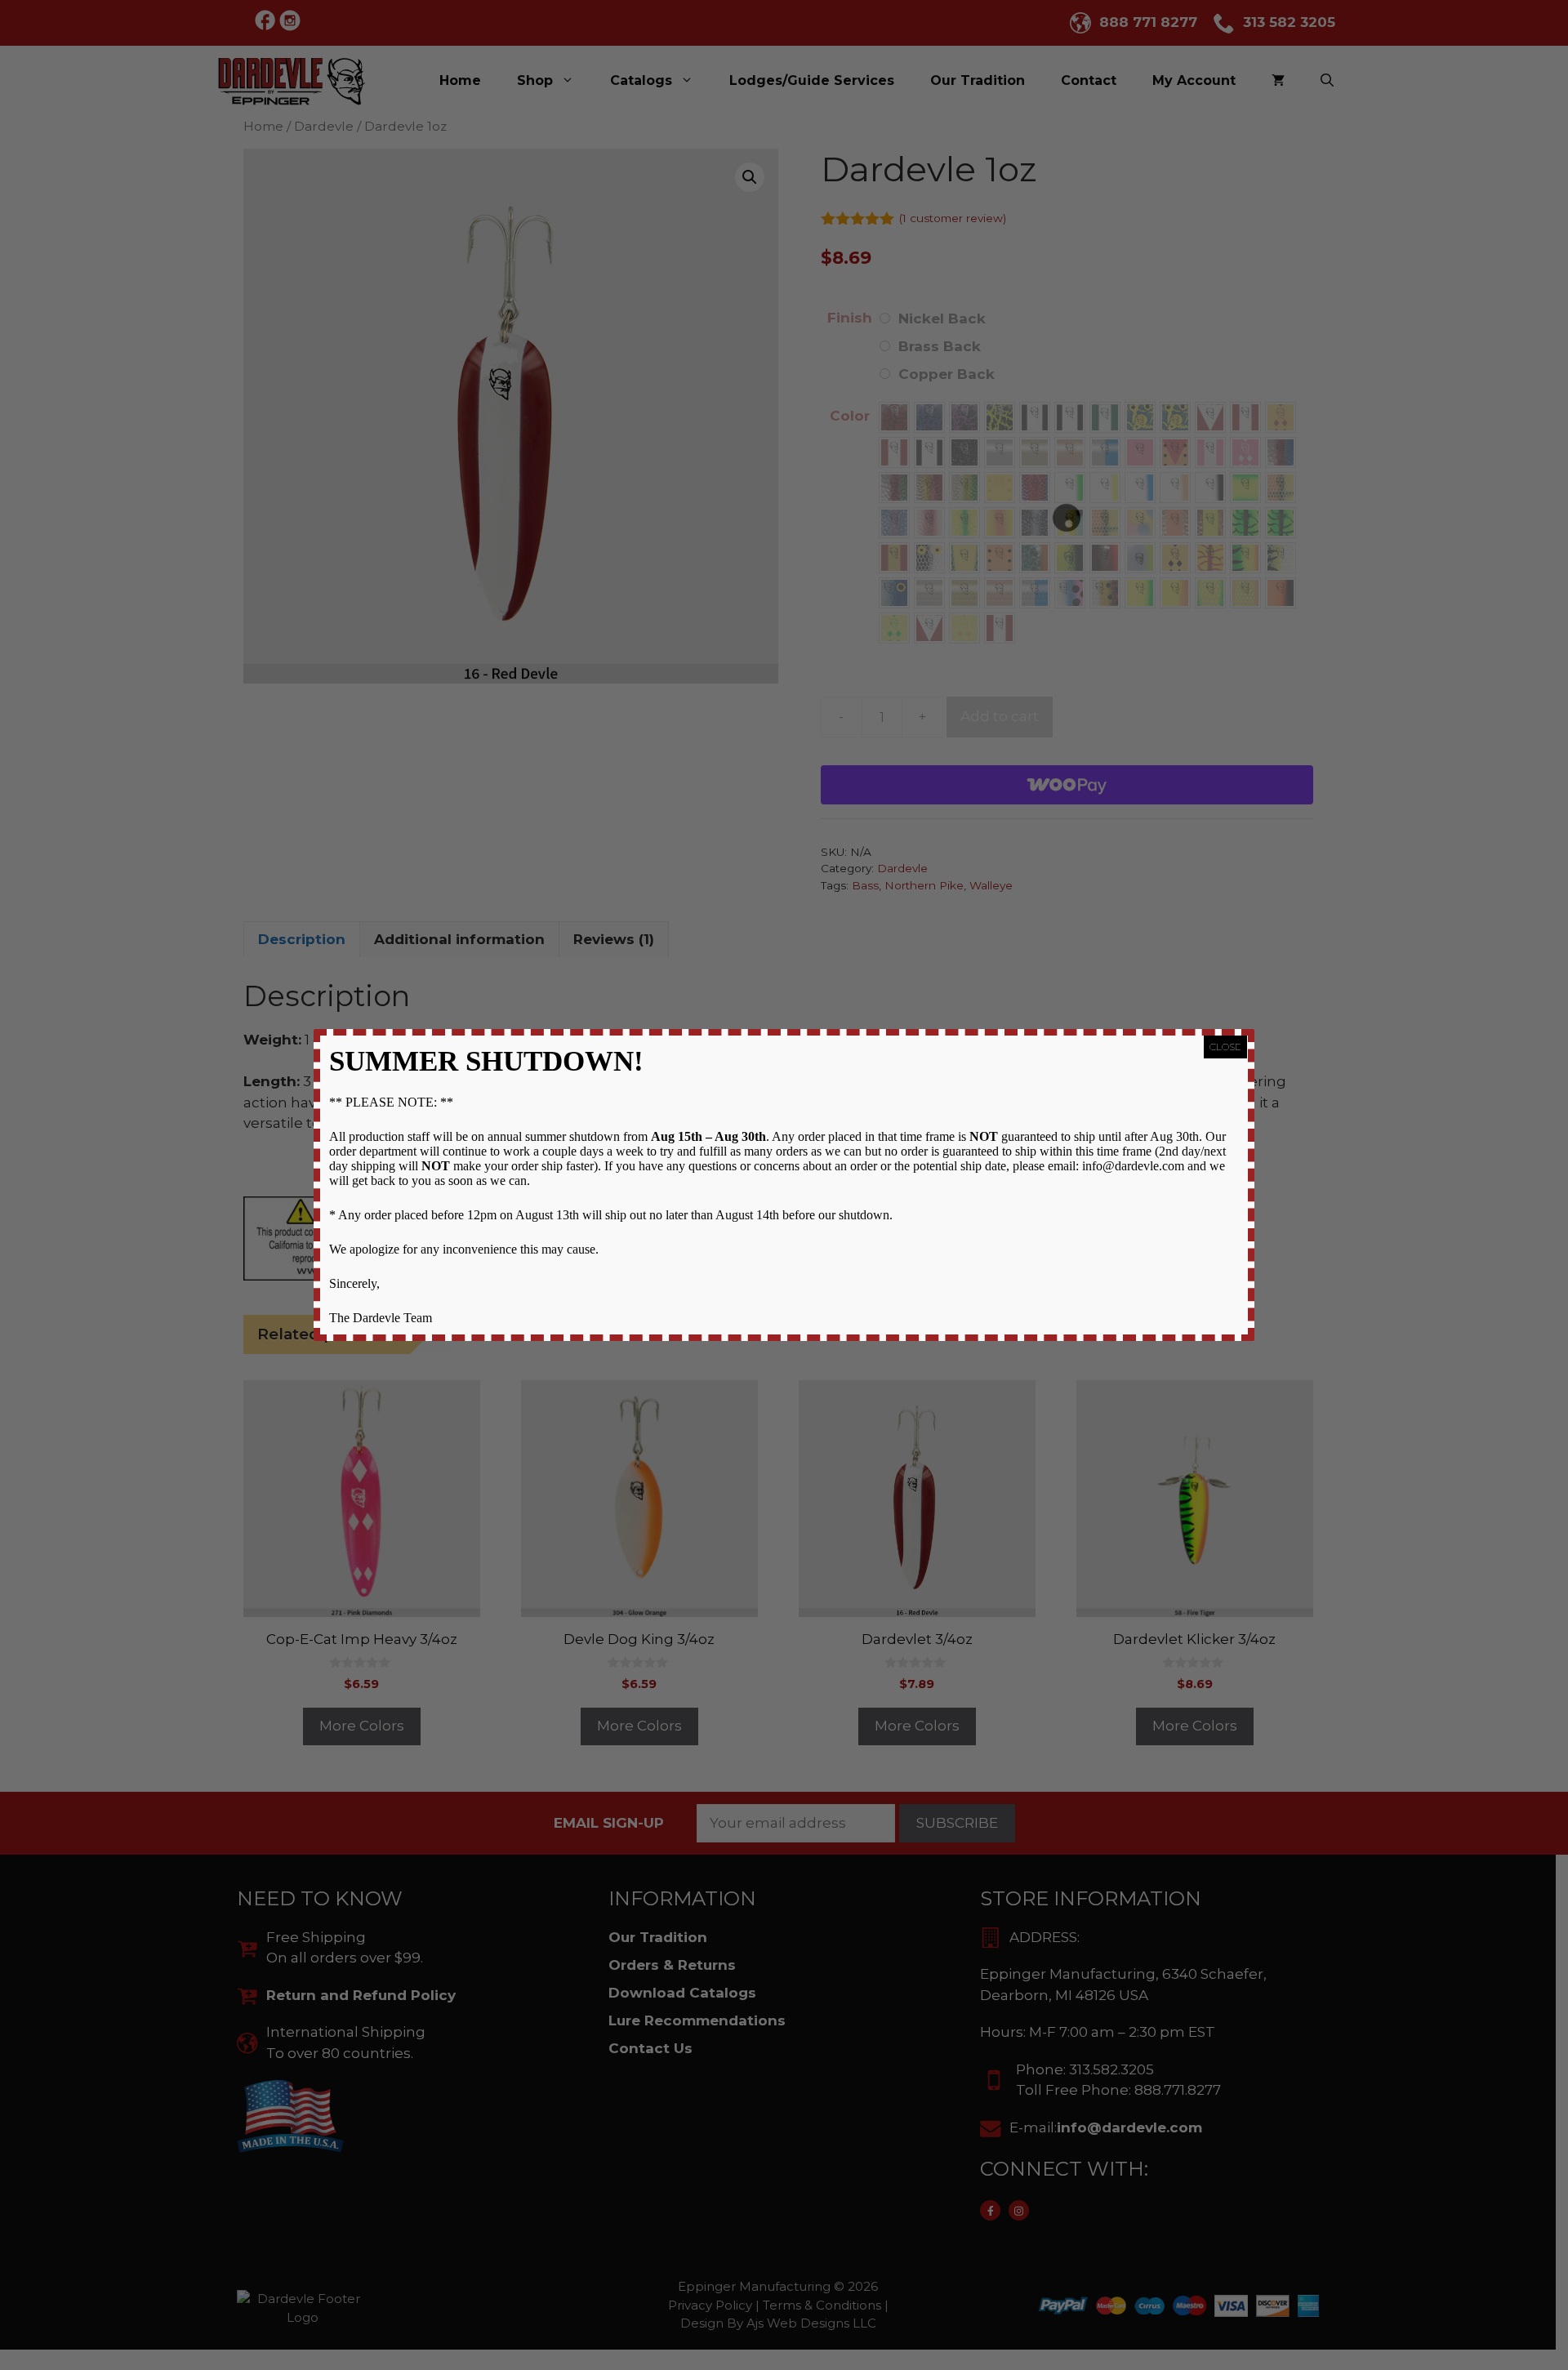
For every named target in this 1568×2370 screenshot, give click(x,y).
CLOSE (1225, 1047)
